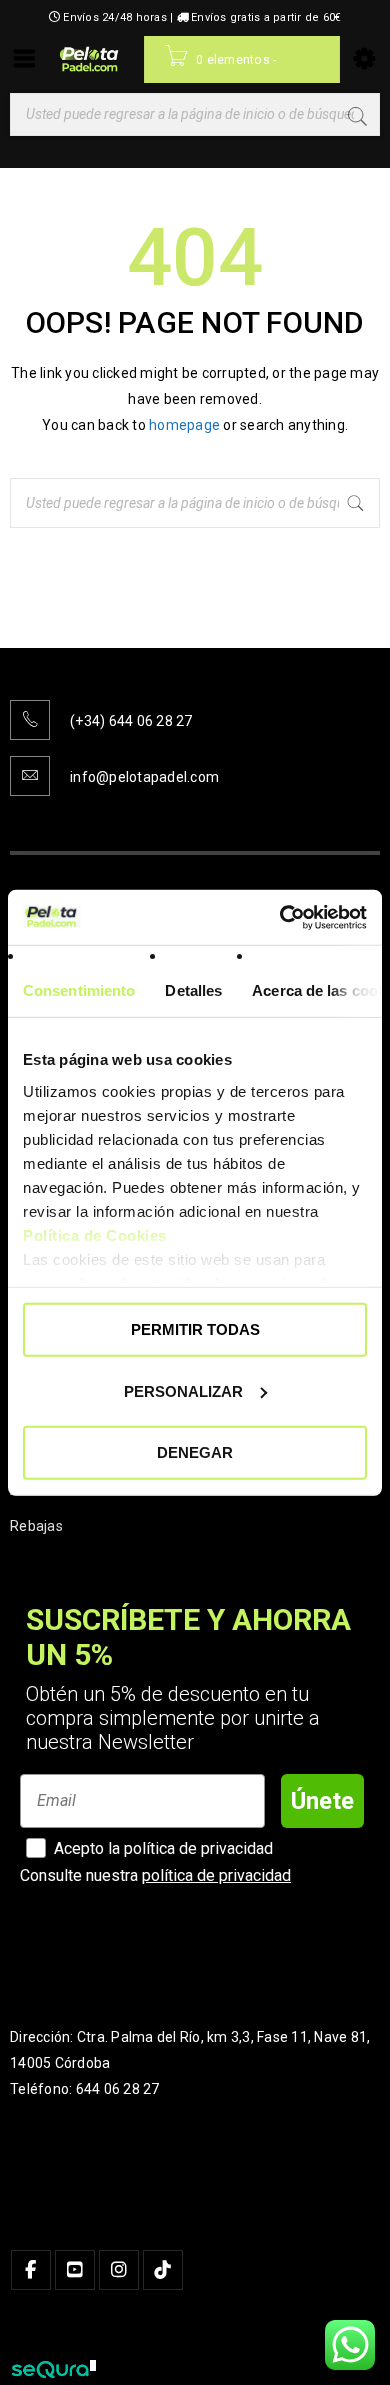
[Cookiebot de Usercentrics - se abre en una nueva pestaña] (280, 917)
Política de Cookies (95, 1234)
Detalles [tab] (193, 990)
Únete (322, 1810)
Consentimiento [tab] (79, 990)
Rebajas (36, 1535)
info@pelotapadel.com (144, 786)
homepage (184, 434)
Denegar (195, 1452)
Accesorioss (50, 1499)
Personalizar (183, 1390)
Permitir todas (195, 1329)
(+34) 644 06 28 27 (131, 730)
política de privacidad (216, 1884)
